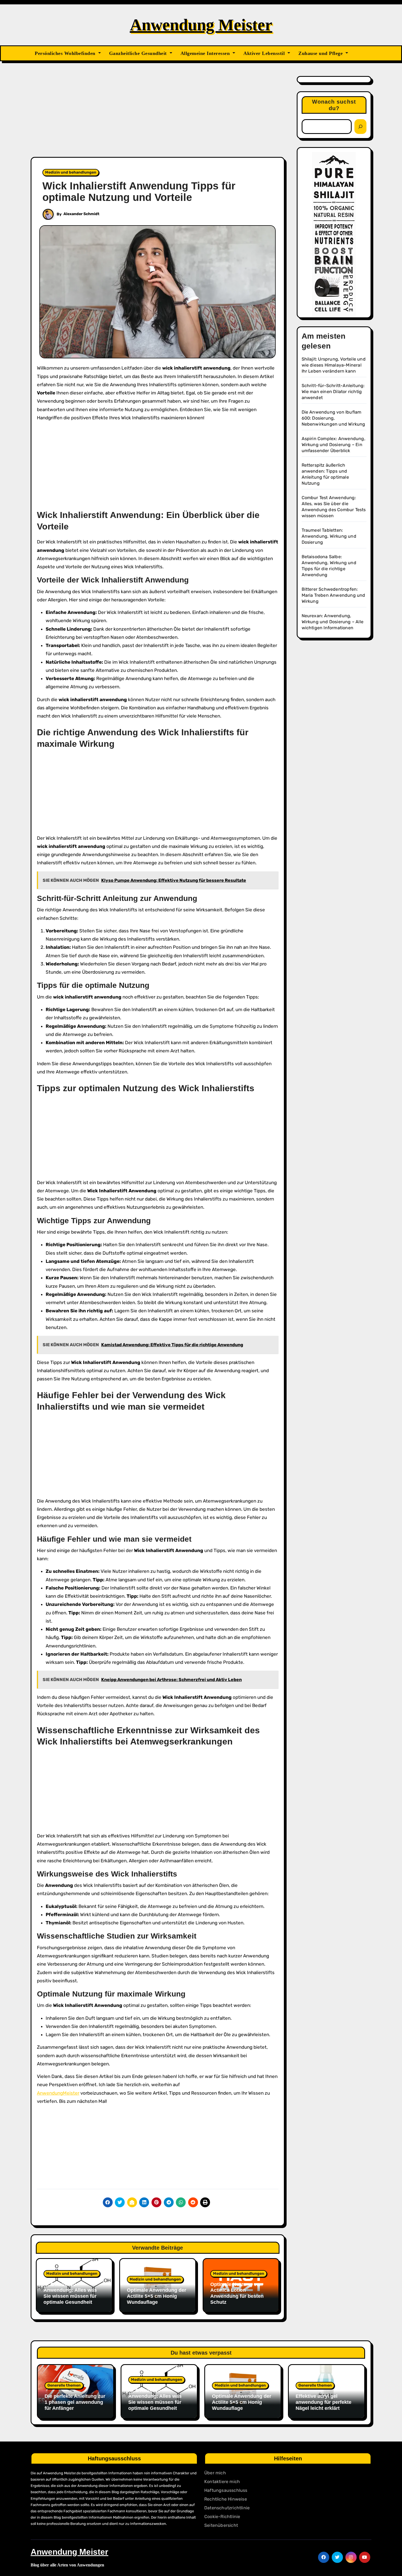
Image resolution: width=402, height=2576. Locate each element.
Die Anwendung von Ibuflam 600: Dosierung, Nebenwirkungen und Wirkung (333, 418)
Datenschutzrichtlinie (227, 2508)
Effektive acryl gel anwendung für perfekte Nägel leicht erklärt (324, 2402)
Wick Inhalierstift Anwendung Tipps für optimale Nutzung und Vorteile (139, 192)
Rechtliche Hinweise (226, 2499)
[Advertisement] (158, 116)
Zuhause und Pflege (321, 53)
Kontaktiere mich (222, 2482)
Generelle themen (64, 2385)
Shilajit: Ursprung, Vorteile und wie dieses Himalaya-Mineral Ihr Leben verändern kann (334, 365)
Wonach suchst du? (334, 105)
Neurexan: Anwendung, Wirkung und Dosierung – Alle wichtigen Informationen (333, 622)
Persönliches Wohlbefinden (66, 53)
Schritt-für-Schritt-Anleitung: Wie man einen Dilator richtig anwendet (333, 392)
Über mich (215, 2473)
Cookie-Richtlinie (222, 2517)
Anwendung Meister (201, 25)
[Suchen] (360, 127)
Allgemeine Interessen (206, 53)
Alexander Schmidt (81, 214)
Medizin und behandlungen (71, 172)
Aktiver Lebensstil (265, 53)
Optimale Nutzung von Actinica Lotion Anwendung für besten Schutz (237, 2293)
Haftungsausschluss (226, 2490)
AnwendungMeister (58, 2093)
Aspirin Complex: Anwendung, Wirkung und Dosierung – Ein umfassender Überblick (333, 445)
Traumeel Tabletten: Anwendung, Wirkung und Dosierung (329, 536)
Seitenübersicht (221, 2525)
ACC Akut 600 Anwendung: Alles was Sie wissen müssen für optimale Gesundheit (70, 2293)
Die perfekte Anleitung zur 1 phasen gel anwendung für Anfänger (75, 2402)
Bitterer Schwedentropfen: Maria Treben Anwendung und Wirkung (333, 595)
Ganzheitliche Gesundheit (139, 53)
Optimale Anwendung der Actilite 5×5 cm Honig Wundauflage (157, 2296)
